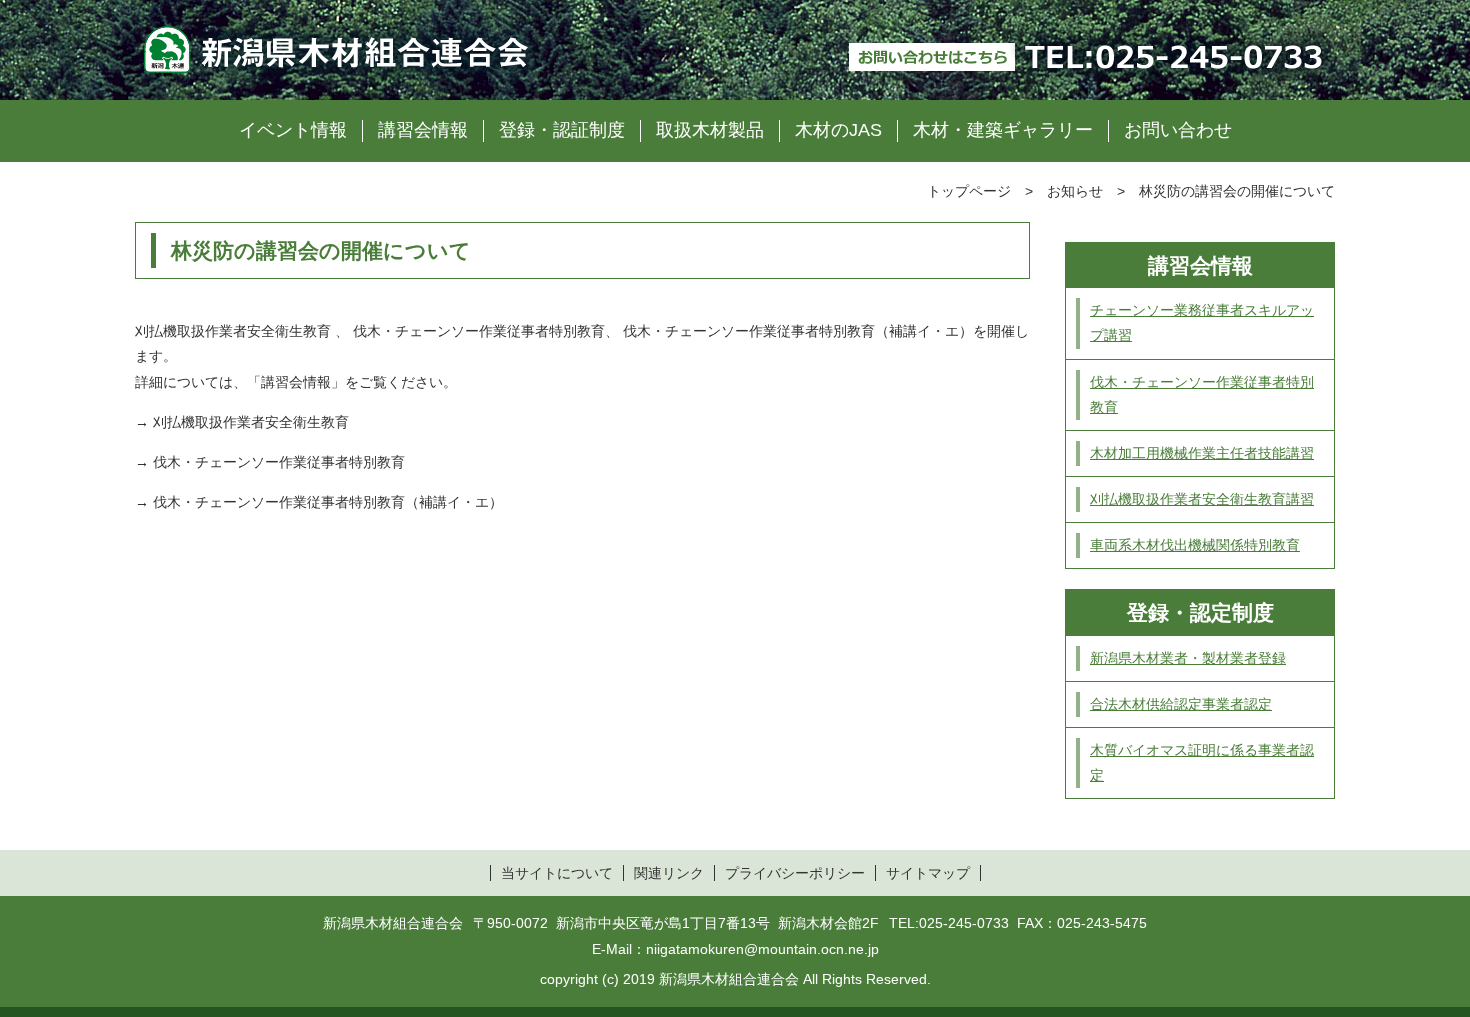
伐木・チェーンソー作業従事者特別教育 (279, 462)
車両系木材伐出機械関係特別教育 (1195, 545)
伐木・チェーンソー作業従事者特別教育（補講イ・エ (321, 502)
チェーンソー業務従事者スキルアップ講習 (1202, 322)
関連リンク (669, 873)
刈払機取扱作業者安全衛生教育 (251, 422)
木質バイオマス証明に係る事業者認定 (1202, 762)
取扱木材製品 (710, 130)
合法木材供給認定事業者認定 (1181, 704)
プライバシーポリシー (795, 873)
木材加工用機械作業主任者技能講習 (1202, 453)
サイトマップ (928, 873)
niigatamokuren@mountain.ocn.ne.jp (762, 949)
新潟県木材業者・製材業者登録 (1188, 658)
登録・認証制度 (562, 130)
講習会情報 (423, 130)
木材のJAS (838, 130)
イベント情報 (293, 130)
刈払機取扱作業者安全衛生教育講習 (1202, 499)
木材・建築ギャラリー (1003, 130)
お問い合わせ (1178, 130)
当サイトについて (557, 873)
